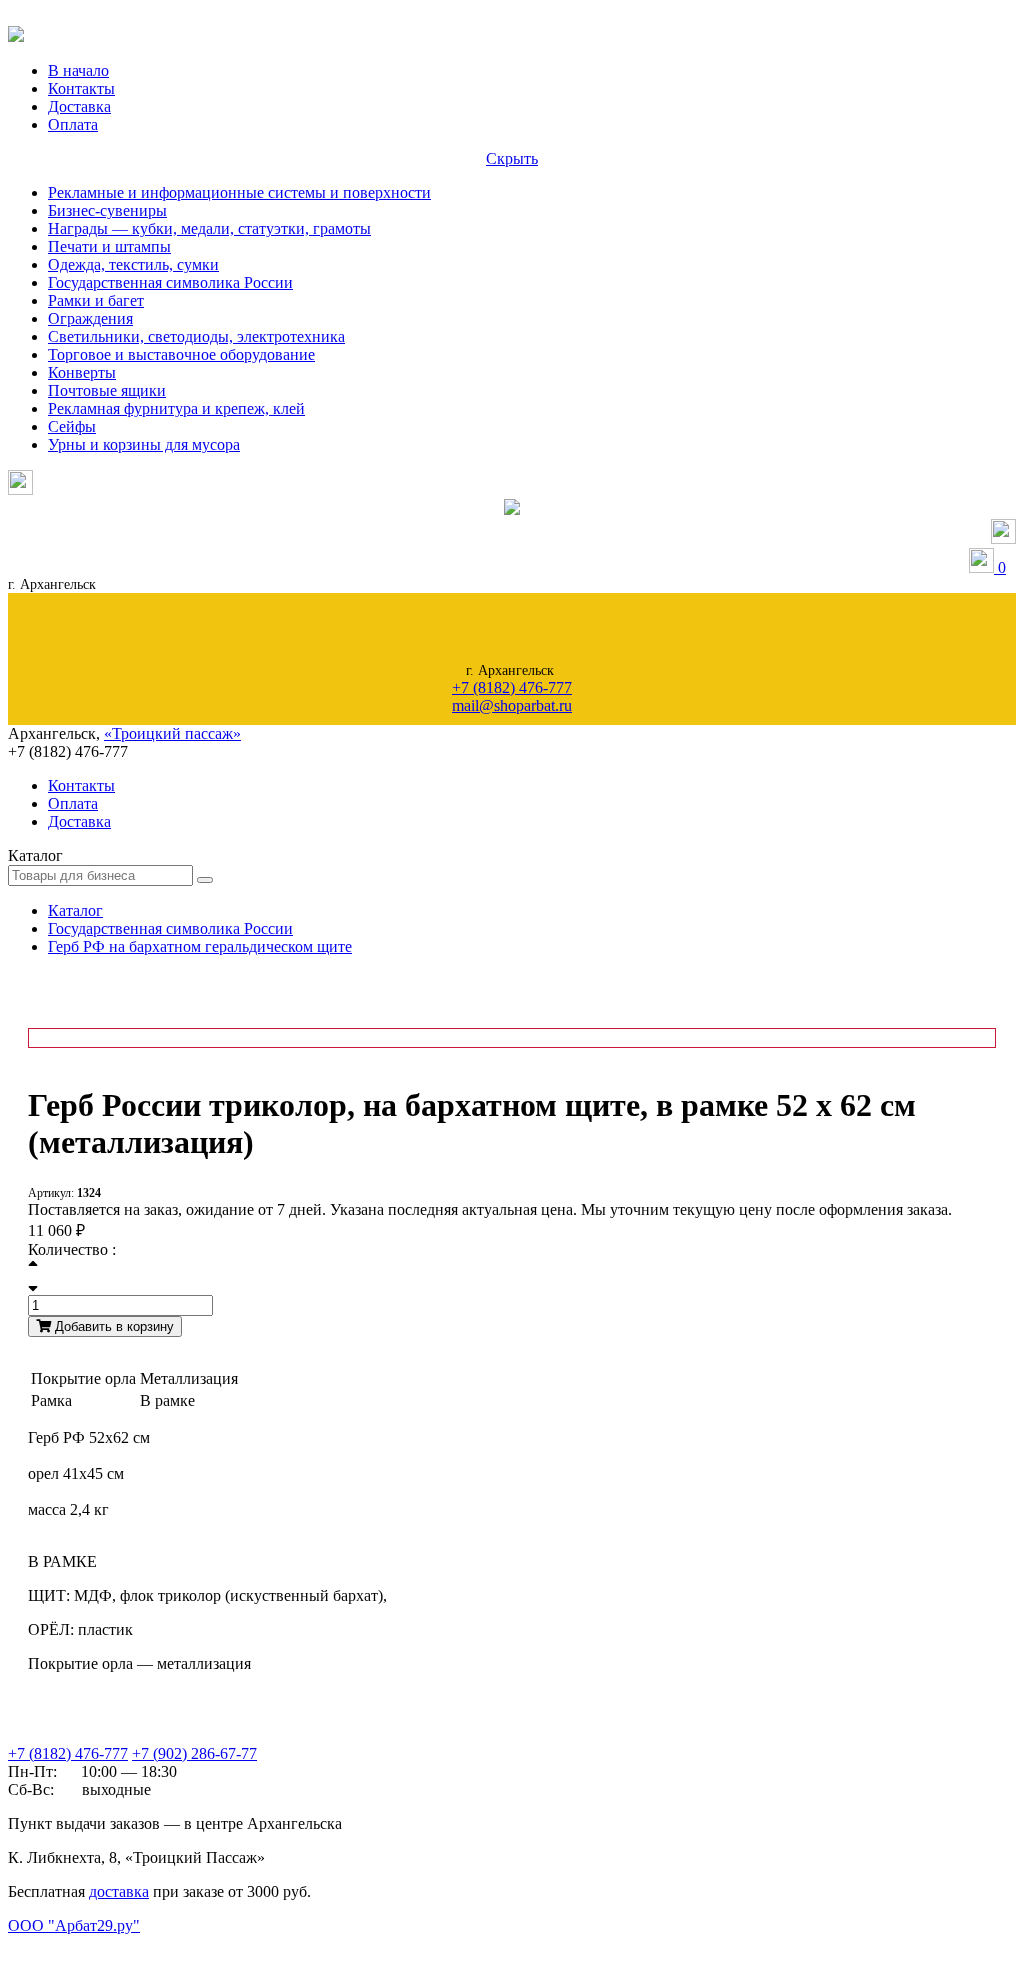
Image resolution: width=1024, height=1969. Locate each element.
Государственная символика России (170, 282)
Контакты (81, 88)
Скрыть (512, 158)
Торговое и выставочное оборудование (181, 354)
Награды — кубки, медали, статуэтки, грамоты (209, 228)
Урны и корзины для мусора (144, 444)
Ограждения (90, 318)
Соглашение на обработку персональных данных (110, 1945)
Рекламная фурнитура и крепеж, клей (176, 408)
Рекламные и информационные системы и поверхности (239, 192)
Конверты (82, 372)
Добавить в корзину (112, 1326)
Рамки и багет (96, 300)
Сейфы (72, 426)
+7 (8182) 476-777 (512, 687)
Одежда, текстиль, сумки (133, 264)
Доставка (79, 106)
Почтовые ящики (107, 390)
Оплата (73, 124)
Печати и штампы (109, 246)
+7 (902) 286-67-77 (194, 1753)
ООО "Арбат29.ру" (74, 1925)
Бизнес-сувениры (107, 210)
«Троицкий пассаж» (172, 733)
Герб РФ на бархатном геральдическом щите (200, 946)
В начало (78, 70)
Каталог (75, 910)
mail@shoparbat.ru (512, 705)
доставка (119, 1891)
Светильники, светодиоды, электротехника (196, 336)
